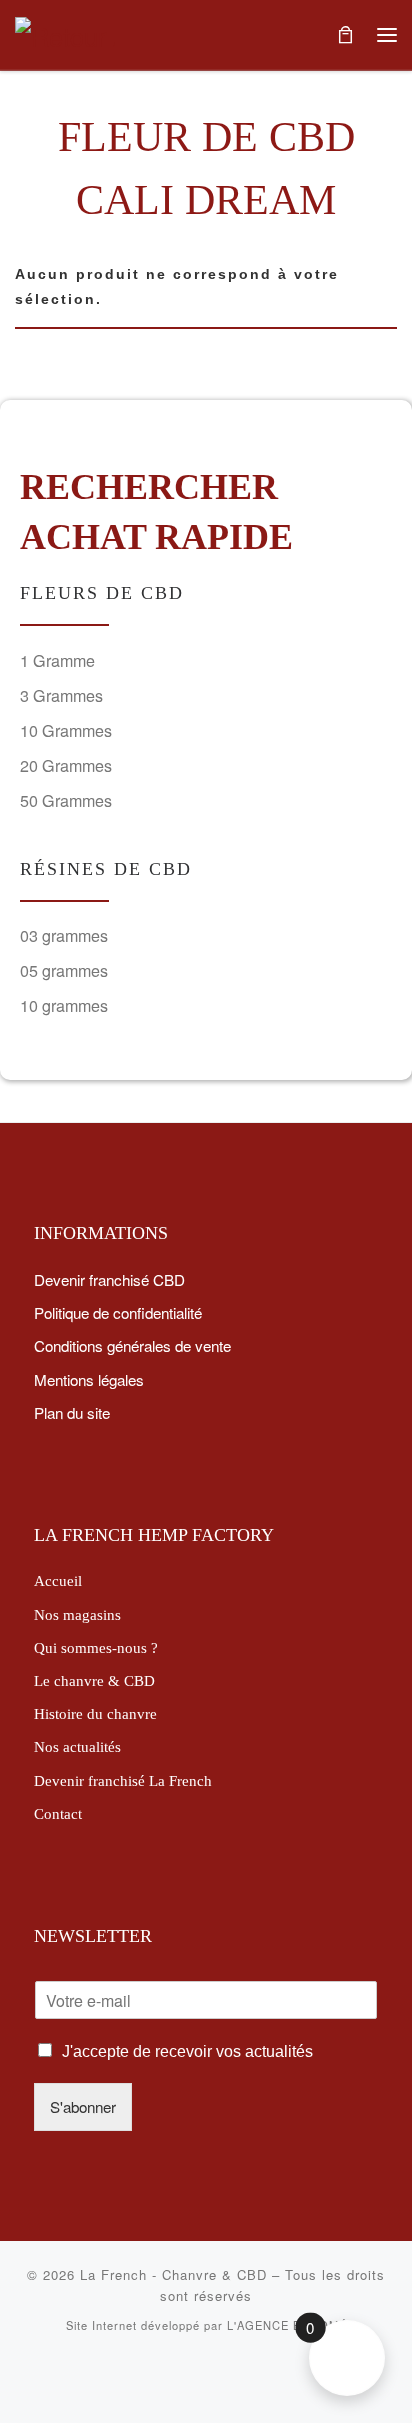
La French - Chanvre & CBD (173, 2274)
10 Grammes (66, 730)
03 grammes (64, 935)
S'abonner (83, 2106)
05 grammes (64, 970)
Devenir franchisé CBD (109, 1279)
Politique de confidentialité (118, 1312)
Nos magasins (77, 1614)
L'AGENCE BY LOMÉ (287, 2325)
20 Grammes (66, 765)
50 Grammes (66, 800)
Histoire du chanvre (95, 1713)
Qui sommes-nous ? (96, 1647)
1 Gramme (57, 660)
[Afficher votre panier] (345, 34)
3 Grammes (61, 695)
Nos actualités (77, 1746)
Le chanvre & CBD (94, 1680)
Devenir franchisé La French (123, 1780)
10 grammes (64, 1005)
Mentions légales (89, 1379)
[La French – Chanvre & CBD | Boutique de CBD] (65, 32)
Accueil (58, 1580)
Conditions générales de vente (132, 1345)
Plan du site (72, 1412)
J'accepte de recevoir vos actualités (187, 2051)
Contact (58, 1813)
